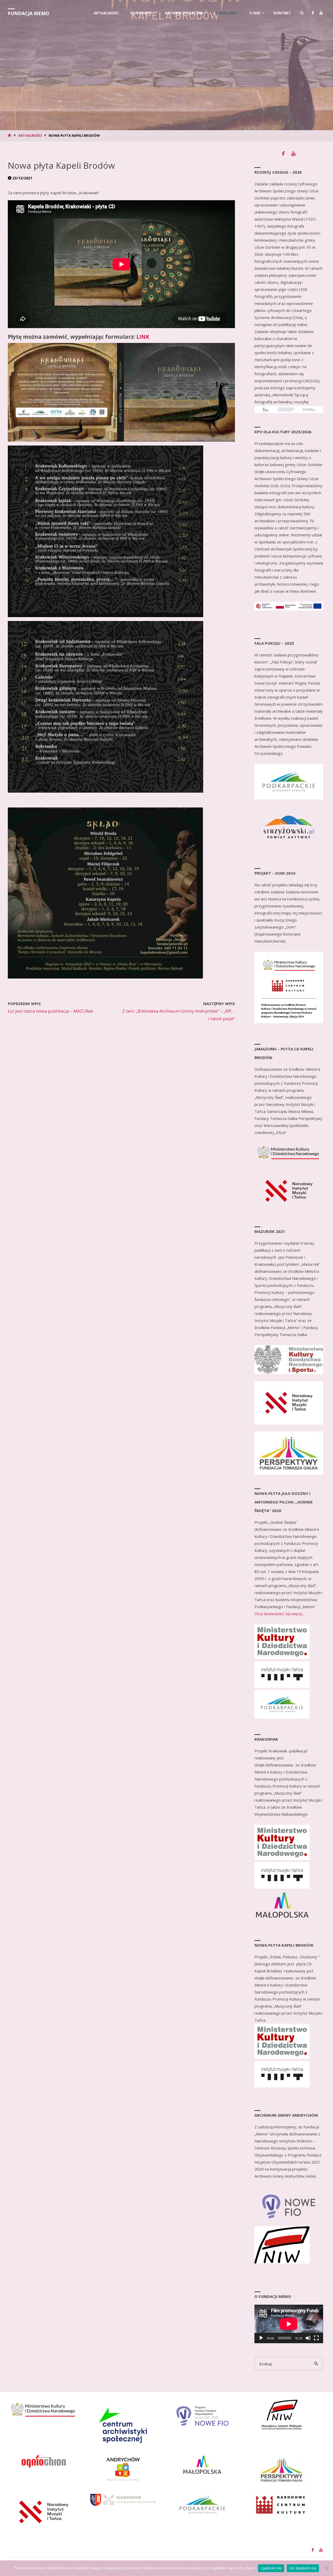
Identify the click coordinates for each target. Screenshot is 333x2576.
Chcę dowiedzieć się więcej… (280, 1614)
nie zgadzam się (303, 2568)
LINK (143, 337)
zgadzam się (271, 2568)
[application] (289, 2324)
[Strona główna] (10, 135)
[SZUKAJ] (316, 2364)
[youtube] (321, 13)
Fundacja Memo (28, 13)
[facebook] (313, 13)
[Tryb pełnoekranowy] (316, 2338)
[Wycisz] (308, 2338)
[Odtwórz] (261, 2338)
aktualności (30, 135)
